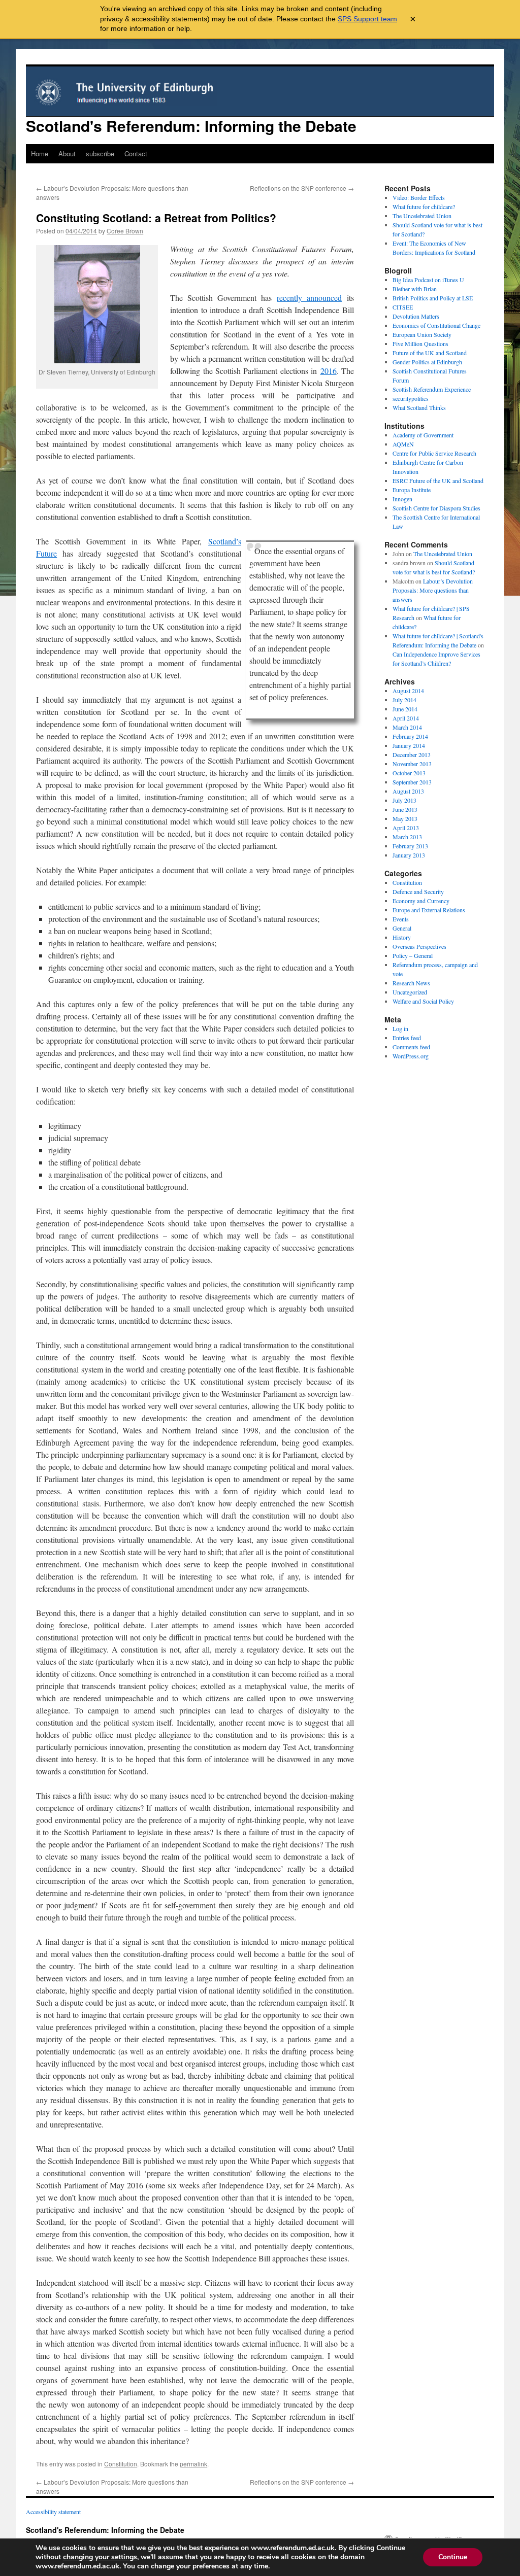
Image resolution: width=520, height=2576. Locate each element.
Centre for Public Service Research (434, 453)
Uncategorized (410, 992)
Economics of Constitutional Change (436, 325)
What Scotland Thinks (419, 407)
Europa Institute (412, 490)
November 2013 (412, 764)
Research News (411, 983)
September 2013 (412, 782)
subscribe (100, 153)
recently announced (309, 298)
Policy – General (413, 955)
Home (40, 153)
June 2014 (405, 709)
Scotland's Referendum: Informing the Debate (191, 126)
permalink (193, 2464)
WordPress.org (411, 1056)
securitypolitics (411, 398)
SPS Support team (367, 19)
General (402, 928)
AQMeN (403, 444)
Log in (400, 1028)
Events (401, 919)
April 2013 (406, 828)
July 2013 (404, 800)
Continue (453, 2557)
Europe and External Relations (429, 910)
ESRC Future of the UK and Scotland (438, 480)
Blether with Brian (415, 289)
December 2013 (412, 754)
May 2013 (405, 818)
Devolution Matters (416, 316)
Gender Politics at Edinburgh (427, 362)
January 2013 (409, 855)
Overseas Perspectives (419, 946)
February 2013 (410, 846)
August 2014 (408, 691)
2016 (329, 371)
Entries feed (407, 1038)
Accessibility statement (53, 2512)
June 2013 (405, 809)
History (402, 937)
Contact (136, 153)
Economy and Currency (421, 901)
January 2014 (409, 745)
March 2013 (407, 837)
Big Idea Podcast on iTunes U (428, 280)
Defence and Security (418, 891)
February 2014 (410, 736)
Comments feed (411, 1047)
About (67, 153)
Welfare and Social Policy (423, 1001)
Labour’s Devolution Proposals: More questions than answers (433, 590)
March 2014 (407, 727)
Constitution (121, 2464)
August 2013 (408, 791)
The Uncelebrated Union (422, 216)
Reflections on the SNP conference (302, 188)
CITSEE (403, 307)
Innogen (402, 499)
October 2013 (409, 773)
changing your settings (100, 2557)
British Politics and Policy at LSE (433, 298)
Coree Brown (125, 231)
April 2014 (406, 718)
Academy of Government (423, 435)
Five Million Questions (420, 344)
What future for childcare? (424, 207)
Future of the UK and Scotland (430, 353)
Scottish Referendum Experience (432, 389)
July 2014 (404, 700)
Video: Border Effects (419, 197)
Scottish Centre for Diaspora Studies (436, 508)
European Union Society (422, 334)
